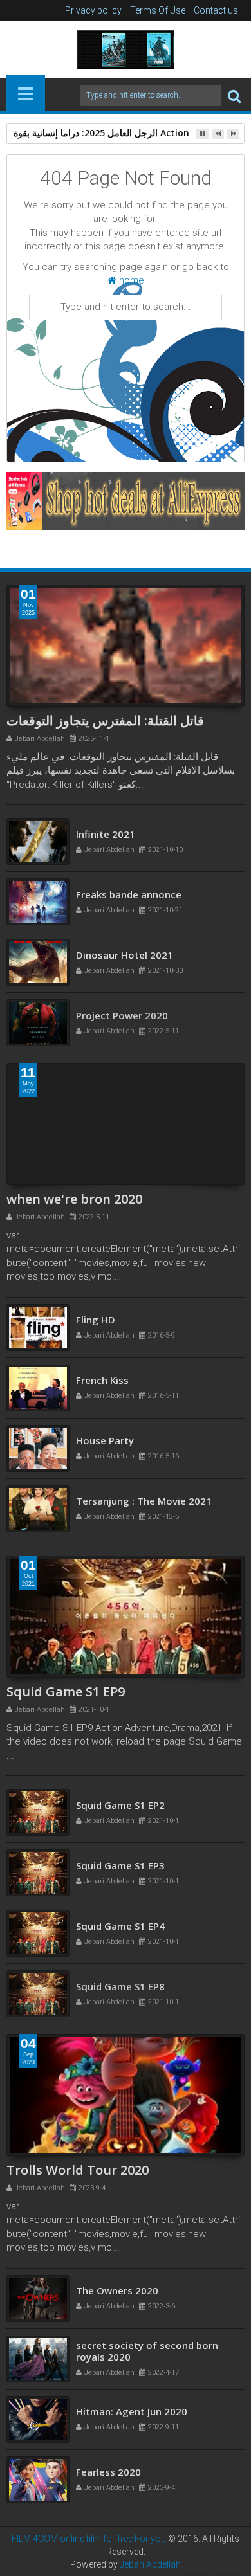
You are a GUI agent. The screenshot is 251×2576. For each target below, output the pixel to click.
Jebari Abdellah (150, 2564)
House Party (105, 1447)
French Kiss (102, 1386)
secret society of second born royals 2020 (147, 2357)
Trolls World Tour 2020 (78, 2170)
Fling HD (96, 1326)
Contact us (216, 10)
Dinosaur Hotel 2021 (125, 963)
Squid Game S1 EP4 (120, 1934)
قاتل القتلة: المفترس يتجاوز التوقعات (105, 721)
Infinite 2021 (106, 842)
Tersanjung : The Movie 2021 (144, 1507)
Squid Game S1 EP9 (66, 1692)
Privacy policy (93, 10)
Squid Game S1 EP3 (120, 1873)
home (130, 280)
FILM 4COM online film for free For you (90, 2539)
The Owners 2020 (117, 2297)
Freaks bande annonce (129, 902)
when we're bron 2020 (74, 1199)
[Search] (234, 95)
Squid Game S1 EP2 (120, 1813)
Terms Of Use (158, 10)
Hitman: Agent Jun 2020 (132, 2418)
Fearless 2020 (108, 2478)
